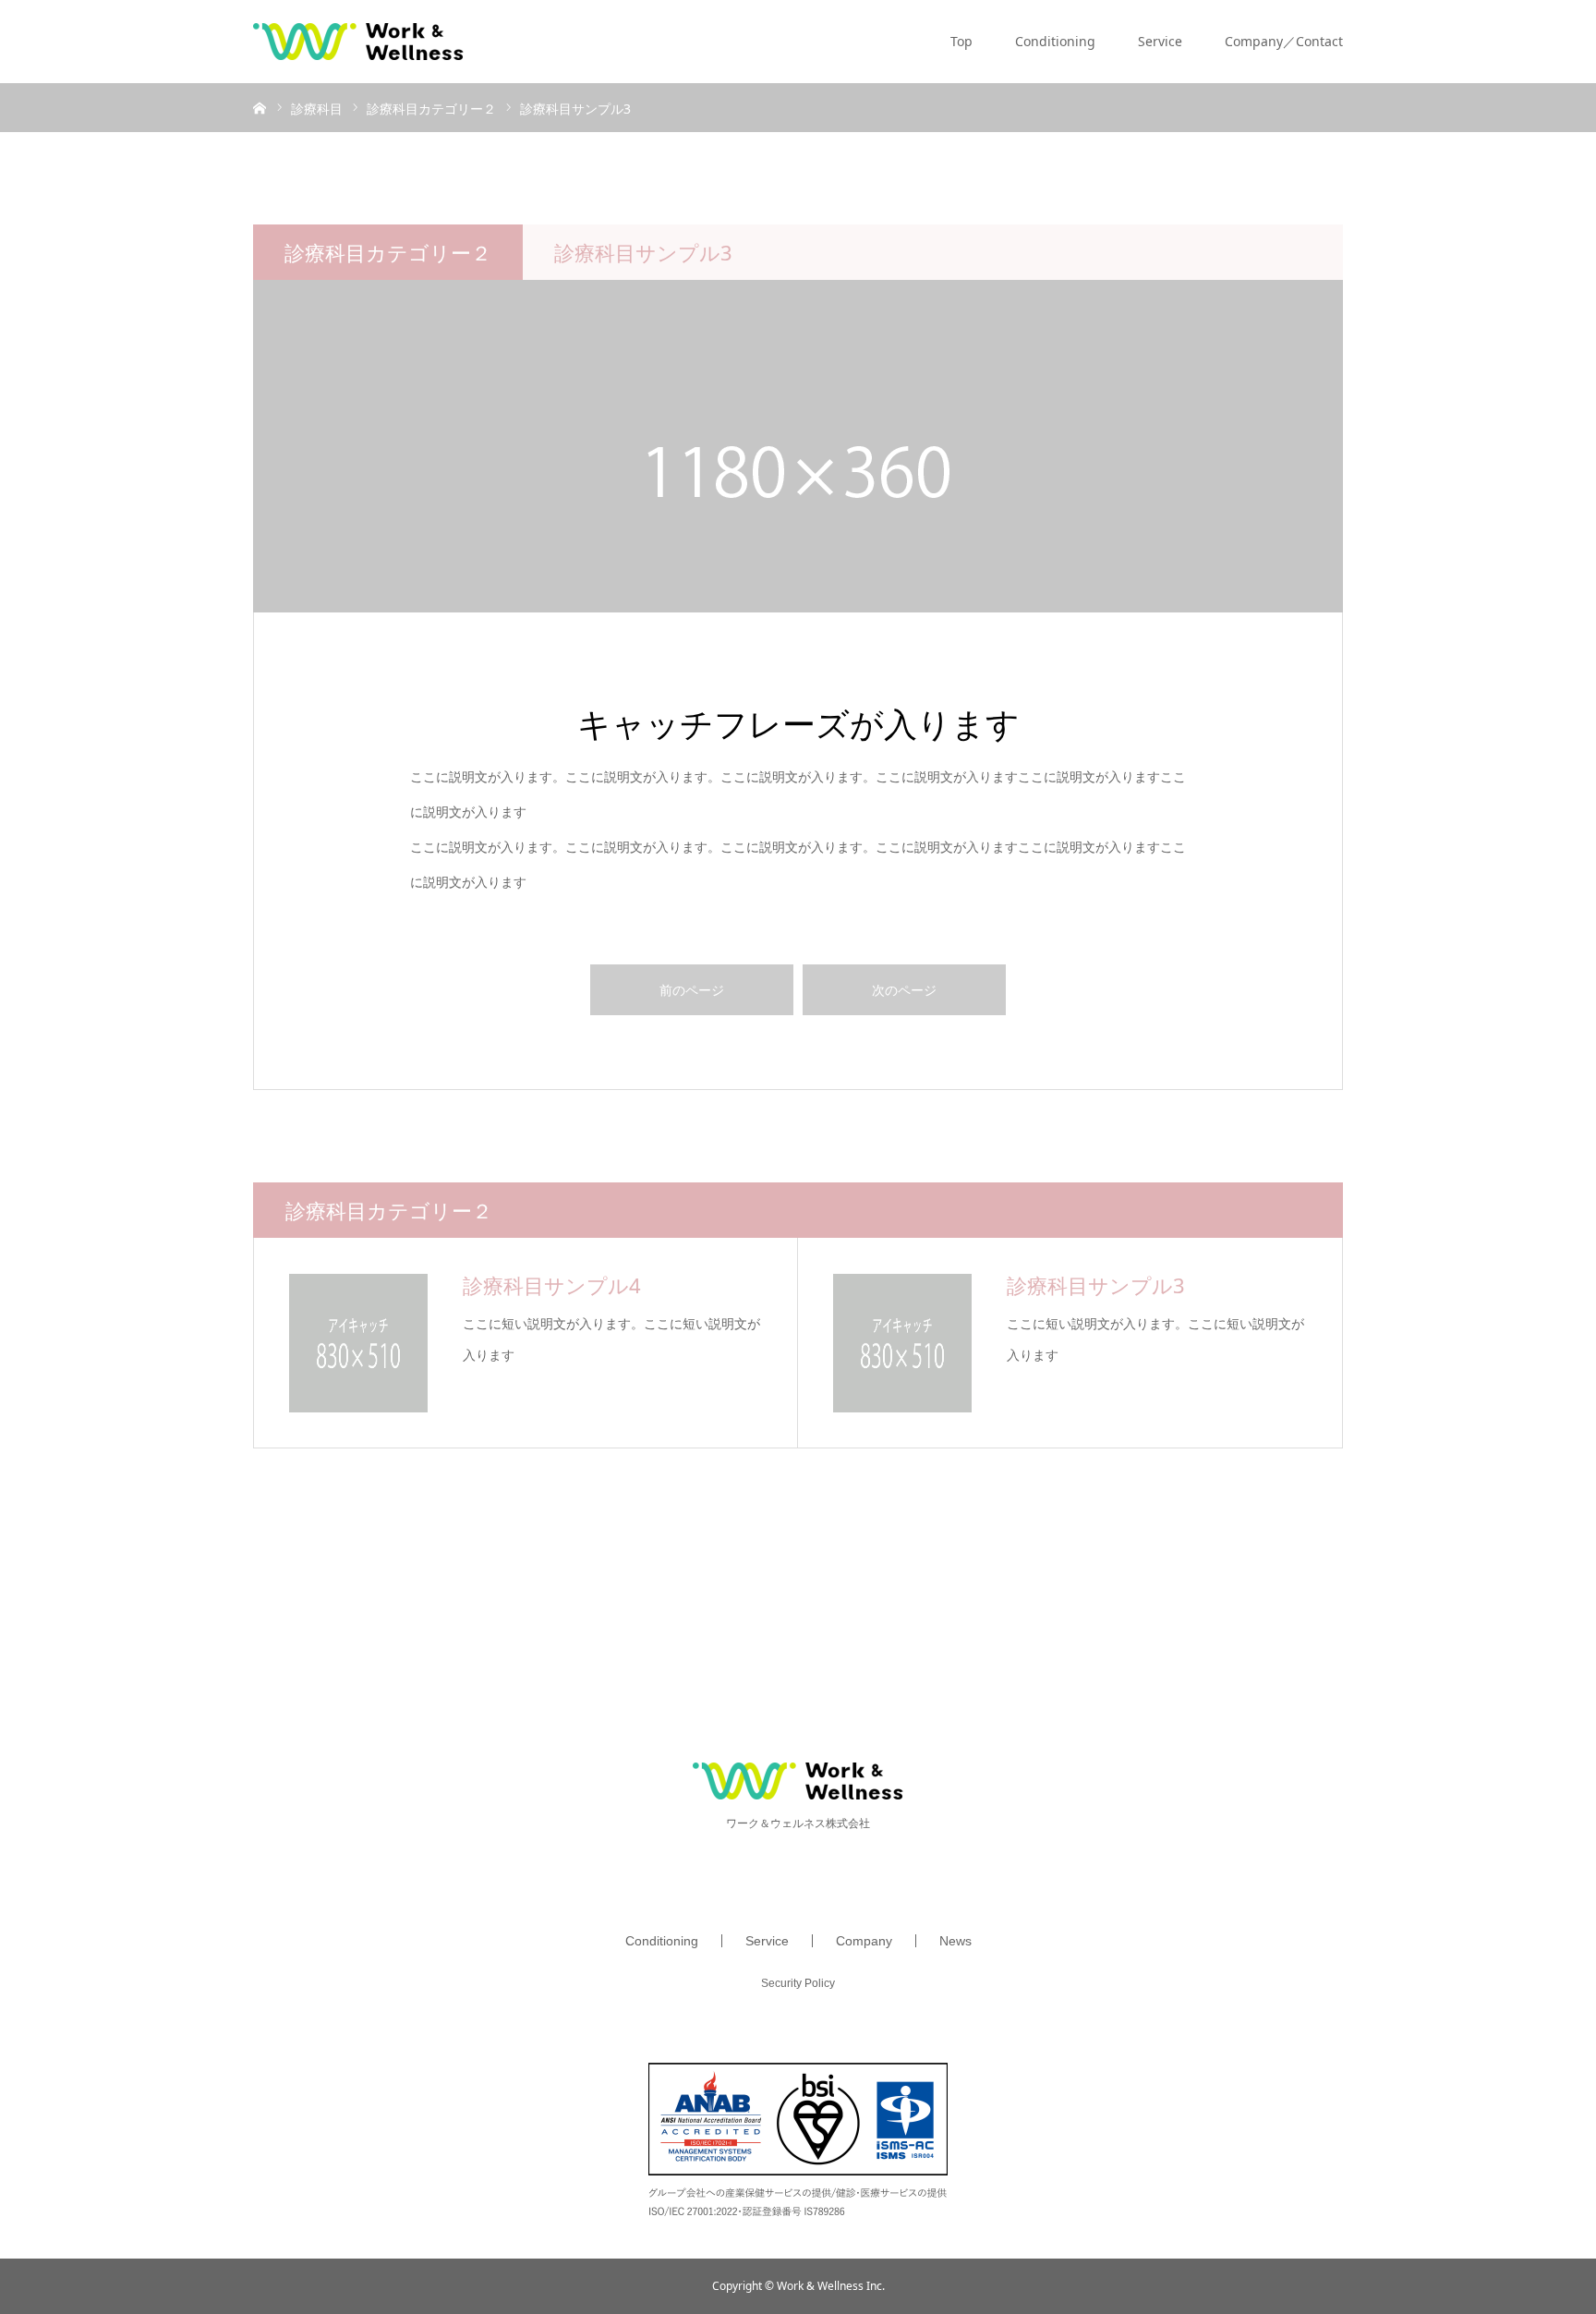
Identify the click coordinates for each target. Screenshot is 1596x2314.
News (955, 1941)
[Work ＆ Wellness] (358, 42)
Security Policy (798, 1983)
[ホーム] (260, 107)
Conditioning (1055, 41)
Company (864, 1941)
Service (1160, 41)
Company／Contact (1284, 41)
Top (961, 41)
